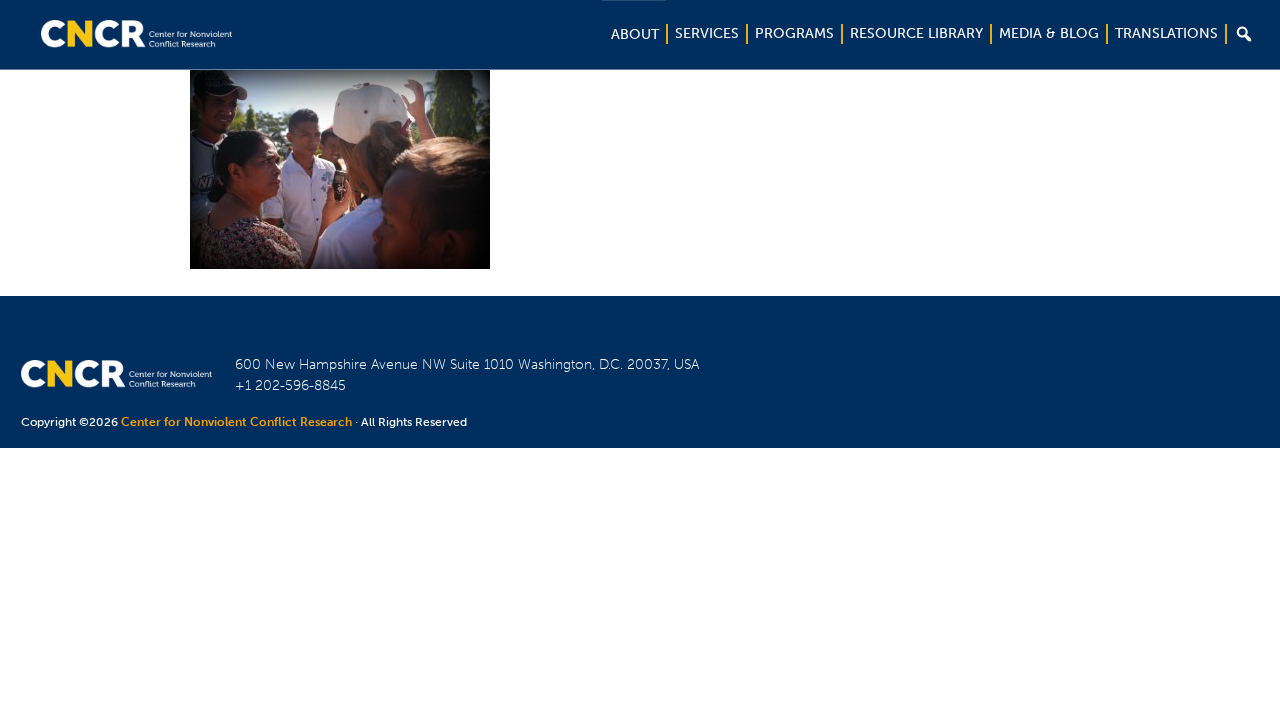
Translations (1166, 33)
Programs (794, 33)
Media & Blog (1049, 33)
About (635, 34)
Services (707, 33)
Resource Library (916, 33)
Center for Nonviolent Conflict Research (236, 422)
